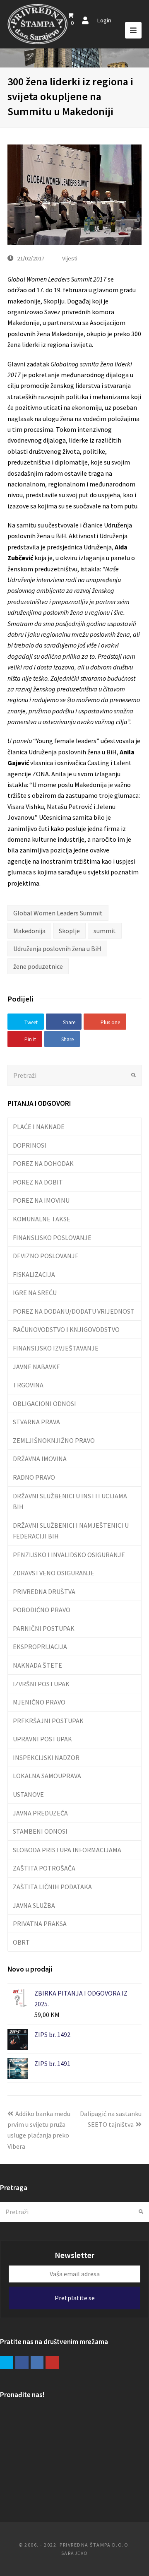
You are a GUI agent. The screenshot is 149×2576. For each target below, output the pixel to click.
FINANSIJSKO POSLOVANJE (52, 1237)
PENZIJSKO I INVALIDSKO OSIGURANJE (69, 1555)
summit (105, 931)
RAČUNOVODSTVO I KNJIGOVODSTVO (66, 1329)
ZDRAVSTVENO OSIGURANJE (54, 1573)
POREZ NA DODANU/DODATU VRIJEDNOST (74, 1311)
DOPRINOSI (30, 1145)
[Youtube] (52, 2362)
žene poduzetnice (38, 966)
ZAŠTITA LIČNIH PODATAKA (52, 1887)
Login (104, 20)
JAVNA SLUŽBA (34, 1905)
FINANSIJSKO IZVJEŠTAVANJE (56, 1348)
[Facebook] (22, 2362)
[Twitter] (7, 2362)
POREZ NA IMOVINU (41, 1200)
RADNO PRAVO (34, 1477)
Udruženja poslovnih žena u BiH (57, 949)
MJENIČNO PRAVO (39, 1702)
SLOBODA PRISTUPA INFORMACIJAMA (67, 1850)
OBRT (21, 1942)
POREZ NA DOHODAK (43, 1163)
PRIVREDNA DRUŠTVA (44, 1591)
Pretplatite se (75, 2298)
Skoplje (69, 931)
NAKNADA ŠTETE (37, 1665)
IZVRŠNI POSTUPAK (41, 1684)
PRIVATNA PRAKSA (40, 1924)
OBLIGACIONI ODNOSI (44, 1404)
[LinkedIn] (37, 2362)
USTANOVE (28, 1794)
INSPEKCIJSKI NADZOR (46, 1757)
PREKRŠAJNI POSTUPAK (48, 1721)
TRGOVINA (28, 1385)
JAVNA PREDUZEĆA (40, 1813)
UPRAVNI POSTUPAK (42, 1739)
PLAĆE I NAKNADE (39, 1127)
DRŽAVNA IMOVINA (40, 1459)
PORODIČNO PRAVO (42, 1610)
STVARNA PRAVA (36, 1422)
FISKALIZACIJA (34, 1274)
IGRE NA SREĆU (35, 1293)
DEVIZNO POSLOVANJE (46, 1256)
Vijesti (70, 258)
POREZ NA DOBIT (38, 1182)
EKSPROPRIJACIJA (40, 1647)
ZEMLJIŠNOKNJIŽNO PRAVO (54, 1440)
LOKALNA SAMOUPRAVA (47, 1776)
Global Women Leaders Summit (58, 913)
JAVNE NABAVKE (36, 1367)
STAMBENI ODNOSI (40, 1831)
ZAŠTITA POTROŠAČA (44, 1868)
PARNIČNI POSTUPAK (44, 1628)
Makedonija (29, 931)
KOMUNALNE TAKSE (42, 1219)
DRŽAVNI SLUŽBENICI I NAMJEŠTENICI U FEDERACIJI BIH (71, 1531)
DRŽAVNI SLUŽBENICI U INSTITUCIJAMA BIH (70, 1501)
